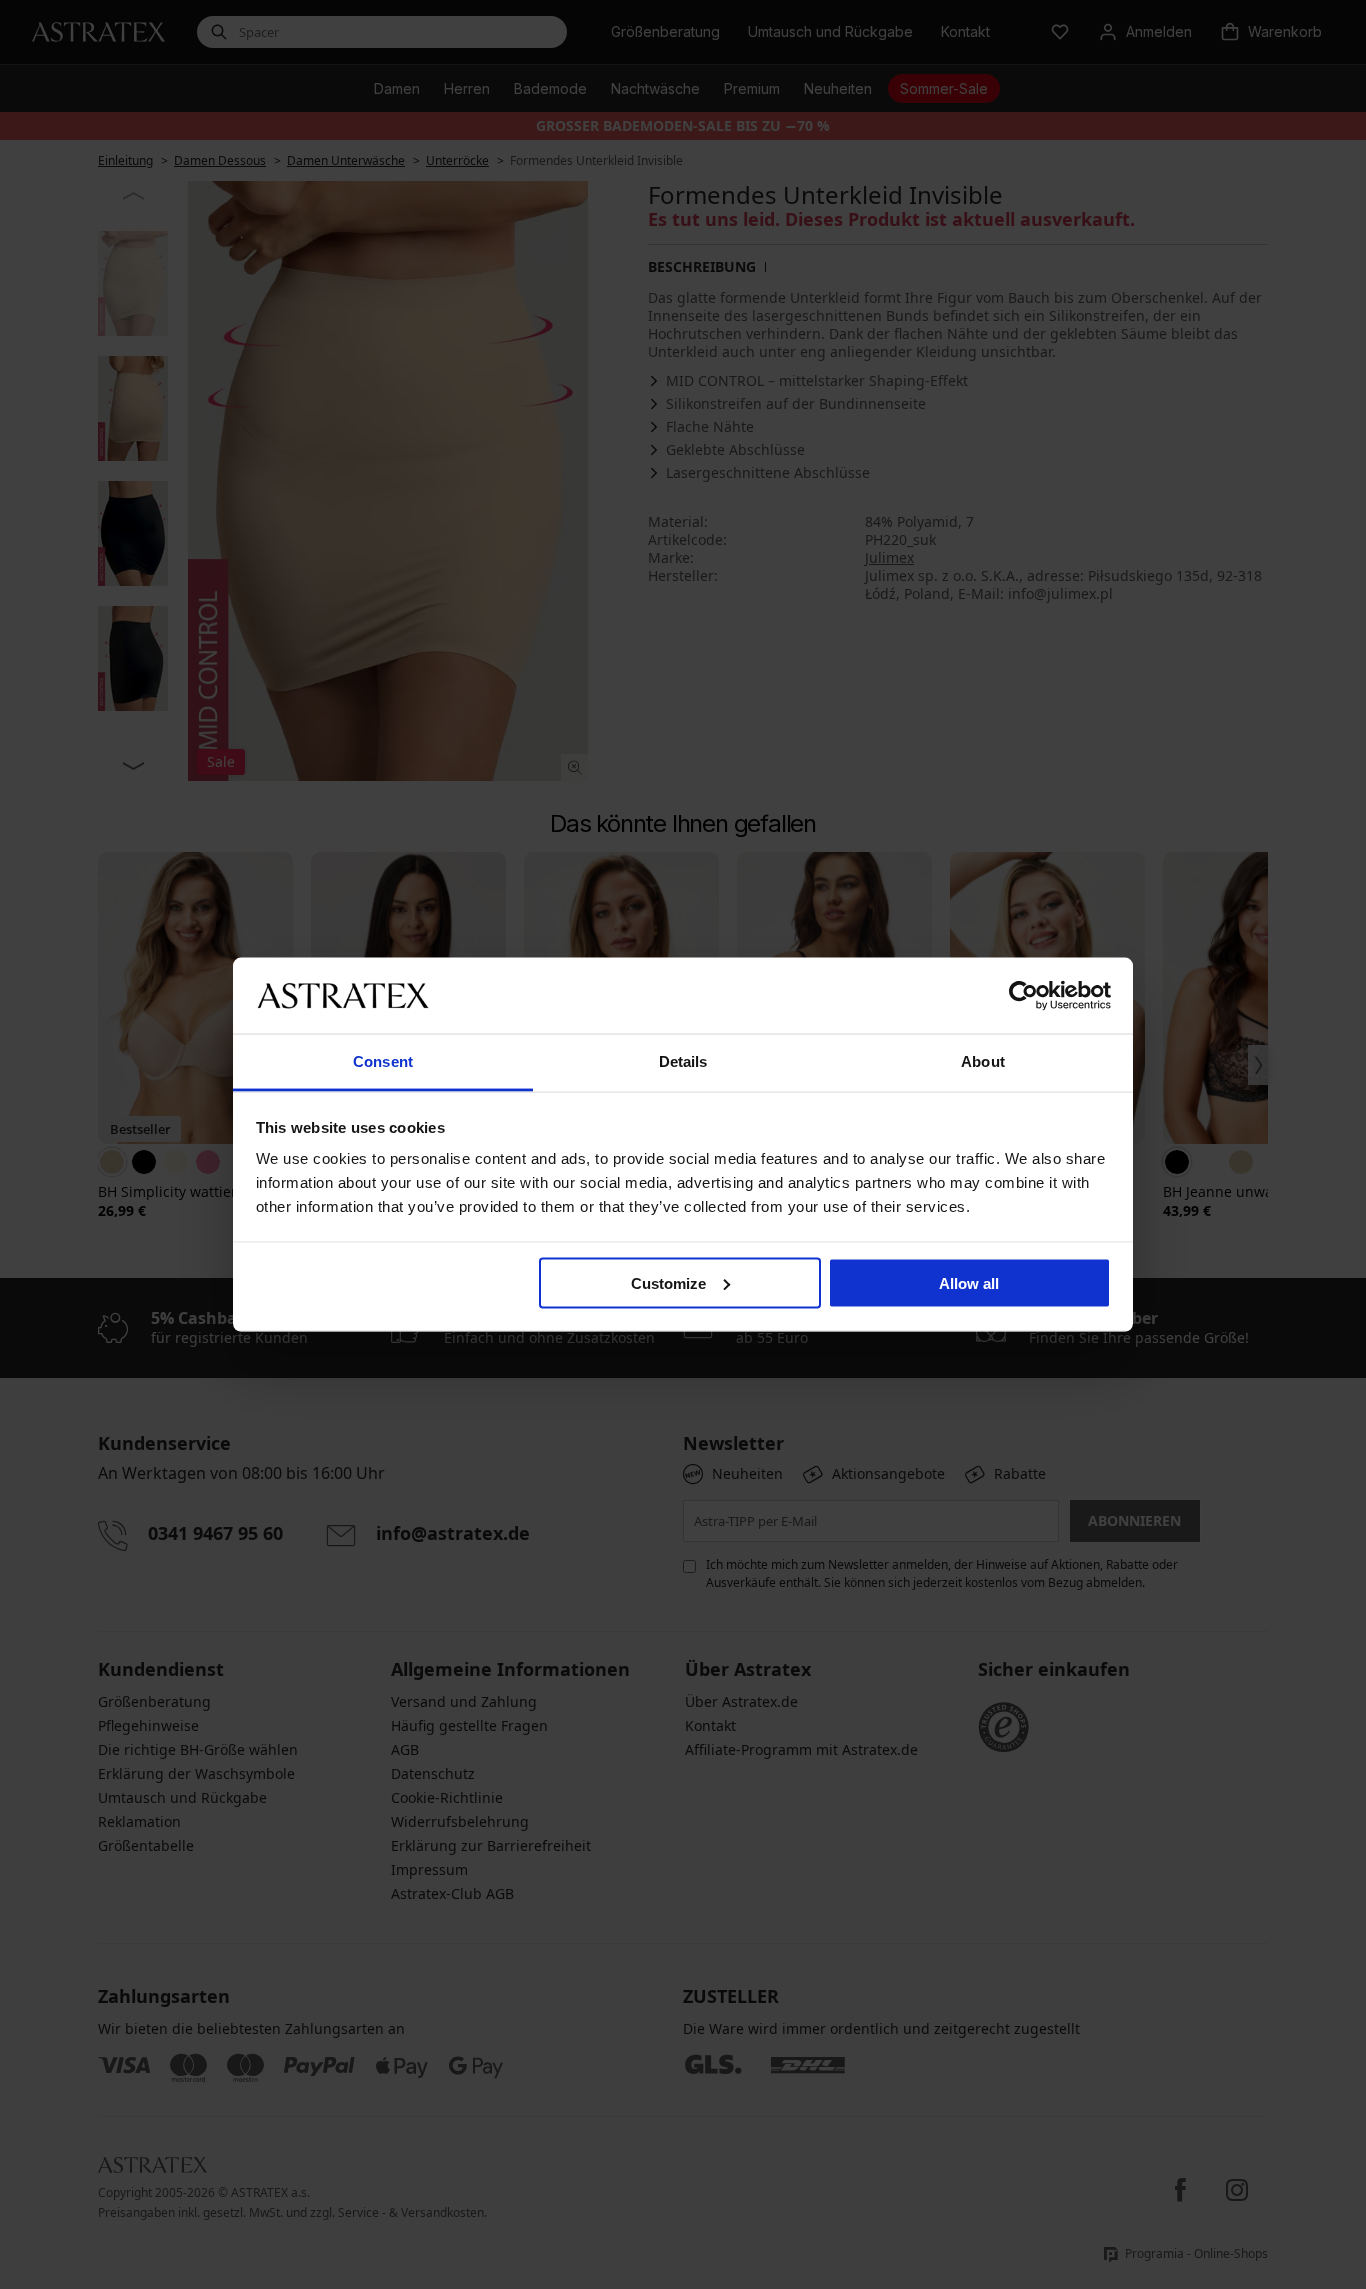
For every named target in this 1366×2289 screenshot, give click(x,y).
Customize (668, 1282)
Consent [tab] (383, 1061)
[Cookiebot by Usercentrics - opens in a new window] (1023, 995)
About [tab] (983, 1061)
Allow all (969, 1282)
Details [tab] (683, 1061)
